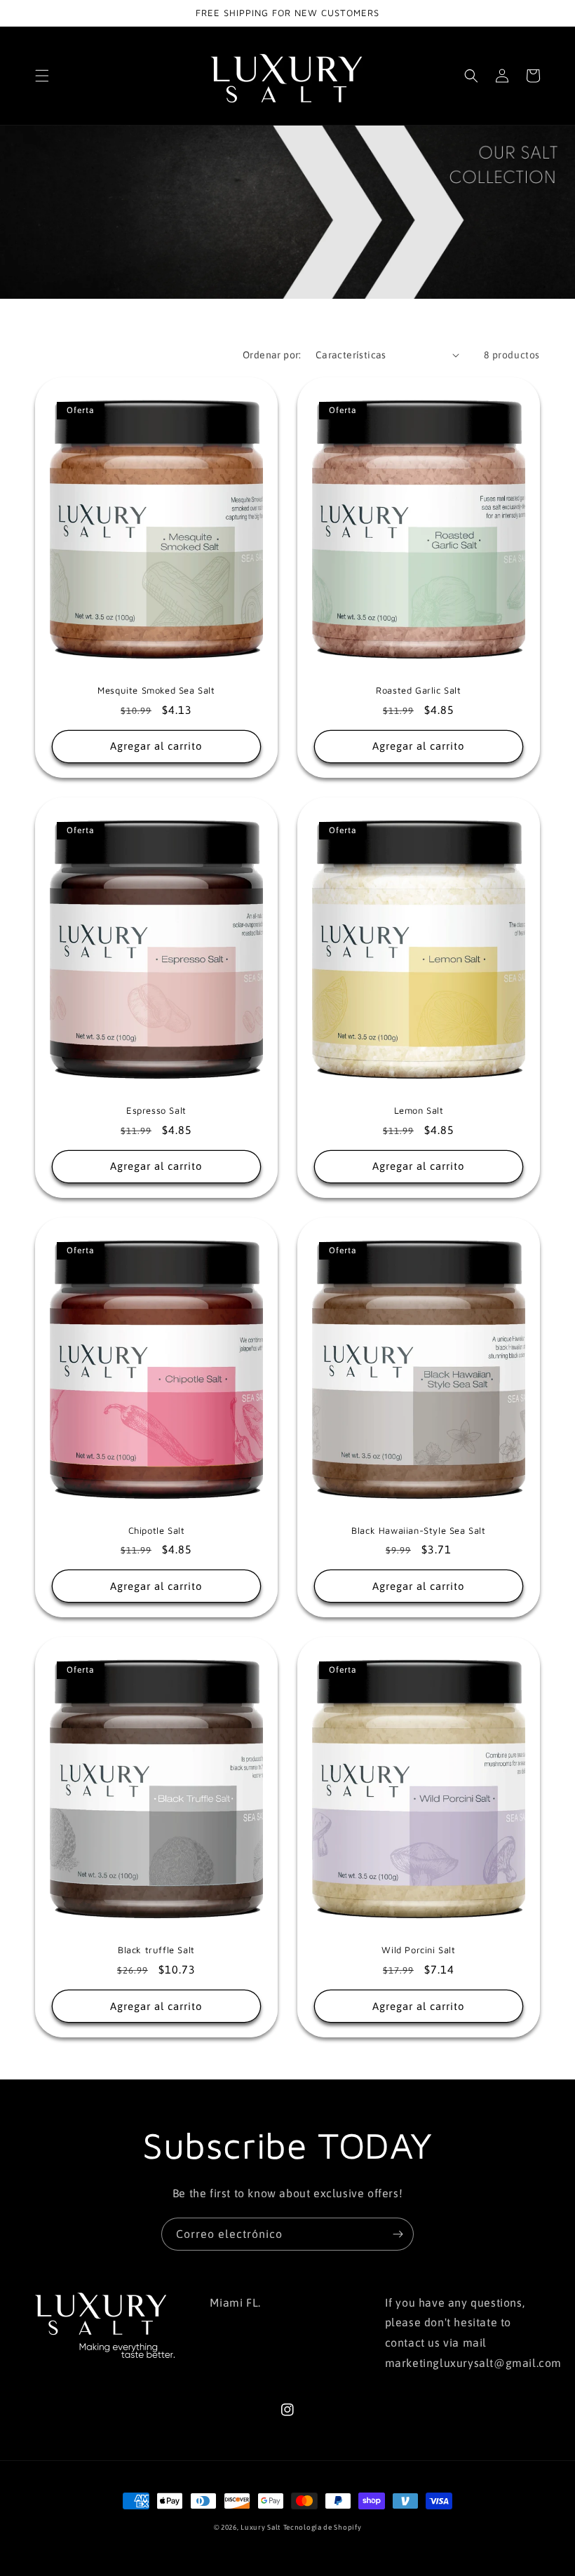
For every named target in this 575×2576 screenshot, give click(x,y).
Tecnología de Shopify (323, 2527)
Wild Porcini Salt (418, 1950)
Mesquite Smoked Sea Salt (156, 690)
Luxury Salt (261, 2527)
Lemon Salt (419, 1110)
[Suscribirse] (398, 2234)
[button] (42, 76)
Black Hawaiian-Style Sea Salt (418, 1530)
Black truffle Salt (156, 1950)
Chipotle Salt (157, 1530)
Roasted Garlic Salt (418, 690)
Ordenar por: (272, 355)
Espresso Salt (156, 1110)
